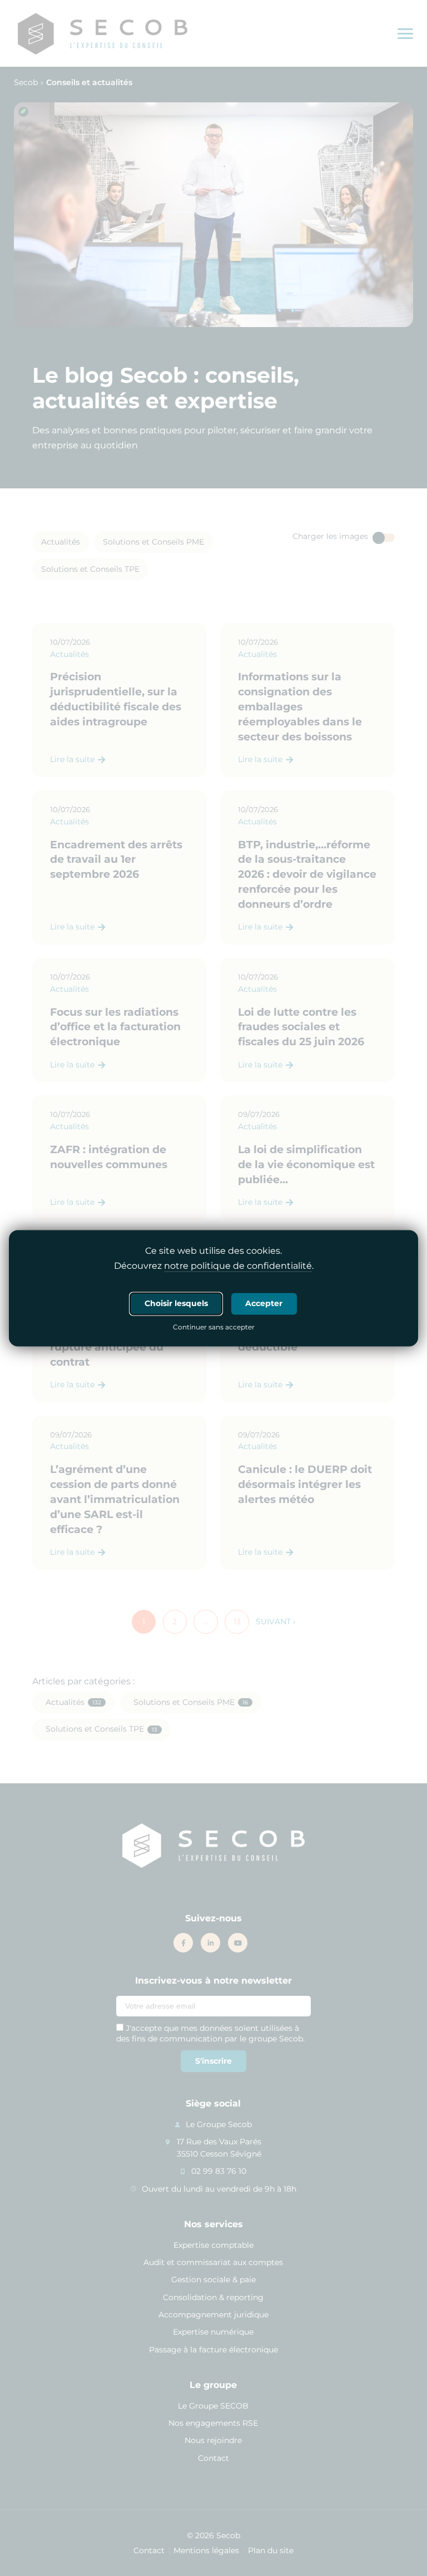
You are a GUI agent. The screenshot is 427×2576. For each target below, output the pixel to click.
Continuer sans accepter (214, 1328)
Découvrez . (214, 1266)
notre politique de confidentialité (238, 1266)
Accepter (264, 1303)
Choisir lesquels (176, 1303)
